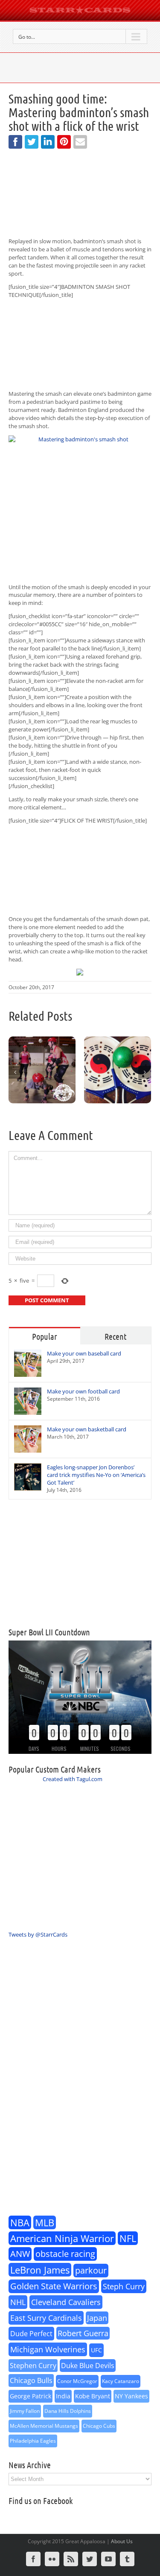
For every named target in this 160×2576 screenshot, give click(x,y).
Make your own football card (83, 1391)
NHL (18, 2302)
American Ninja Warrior (62, 2238)
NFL (128, 2238)
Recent (115, 1336)
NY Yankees (131, 2396)
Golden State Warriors (54, 2286)
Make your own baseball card (84, 1353)
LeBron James (40, 2270)
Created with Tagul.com (73, 1779)
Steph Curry (124, 2286)
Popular (45, 1336)
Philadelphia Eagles (33, 2441)
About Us (122, 2541)
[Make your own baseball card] (28, 1363)
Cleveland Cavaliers (66, 2302)
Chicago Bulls (31, 2380)
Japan (97, 2318)
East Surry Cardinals (46, 2318)
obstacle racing (65, 2254)
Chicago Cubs (99, 2426)
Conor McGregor (77, 2381)
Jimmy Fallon (25, 2411)
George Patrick (31, 2396)
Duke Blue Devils (88, 2366)
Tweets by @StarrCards (38, 1934)
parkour (91, 2270)
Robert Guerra (83, 2333)
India (63, 2396)
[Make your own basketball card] (28, 1439)
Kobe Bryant (93, 2396)
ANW (20, 2254)
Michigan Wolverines (48, 2349)
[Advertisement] (80, 1563)
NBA (20, 2222)
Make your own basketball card (87, 1429)
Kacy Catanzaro (121, 2381)
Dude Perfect (31, 2334)
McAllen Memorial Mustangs (44, 2426)
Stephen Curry (33, 2366)
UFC (96, 2350)
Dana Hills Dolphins (68, 2411)
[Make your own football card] (28, 1401)
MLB (45, 2222)
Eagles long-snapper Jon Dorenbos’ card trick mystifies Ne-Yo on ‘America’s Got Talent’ (96, 1475)
